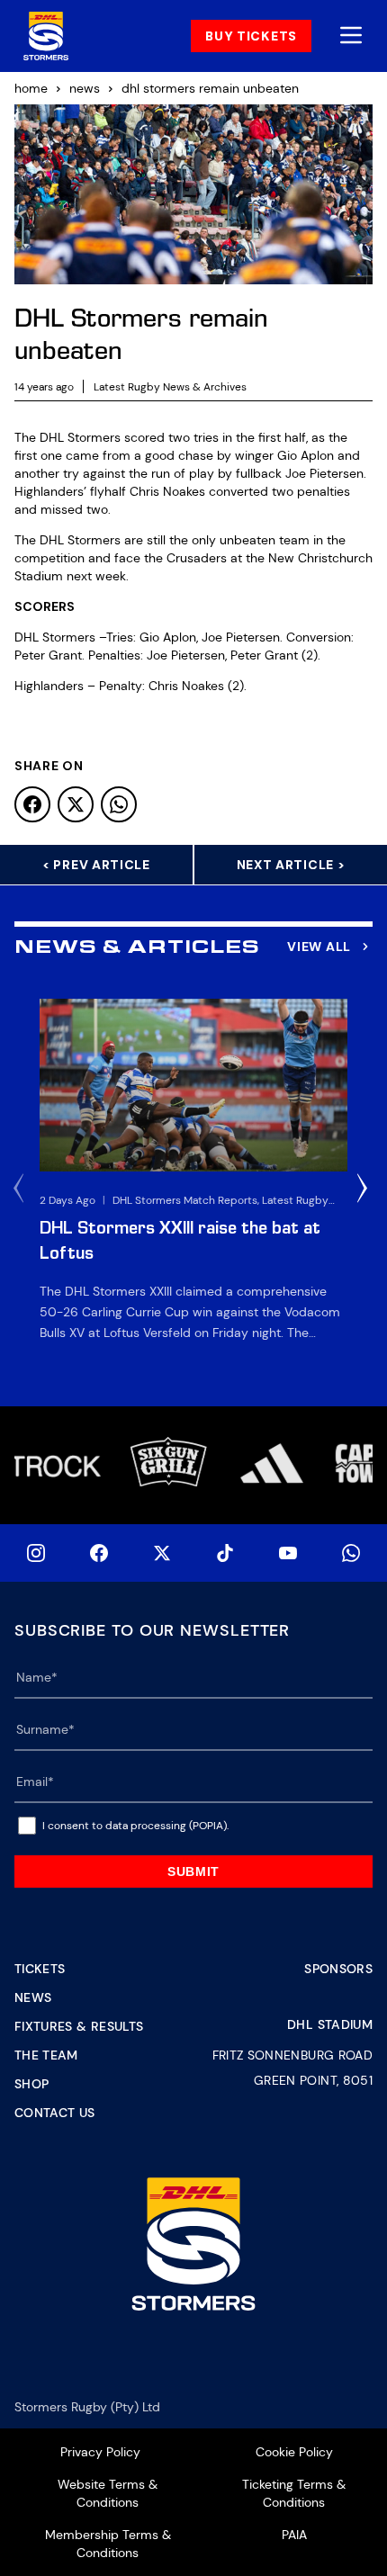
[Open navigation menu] (351, 36)
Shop (31, 2084)
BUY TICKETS (251, 36)
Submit (193, 1871)
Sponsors (338, 1969)
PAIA (294, 2535)
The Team (46, 2055)
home (31, 88)
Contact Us (55, 2113)
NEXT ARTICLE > (291, 865)
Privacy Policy (100, 2452)
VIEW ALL (319, 947)
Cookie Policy (294, 2452)
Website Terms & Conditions (108, 2493)
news (85, 88)
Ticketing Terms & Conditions (294, 2493)
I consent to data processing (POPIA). (135, 1826)
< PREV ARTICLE (96, 865)
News (33, 1997)
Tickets (40, 1969)
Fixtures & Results (79, 2026)
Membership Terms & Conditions (108, 2544)
